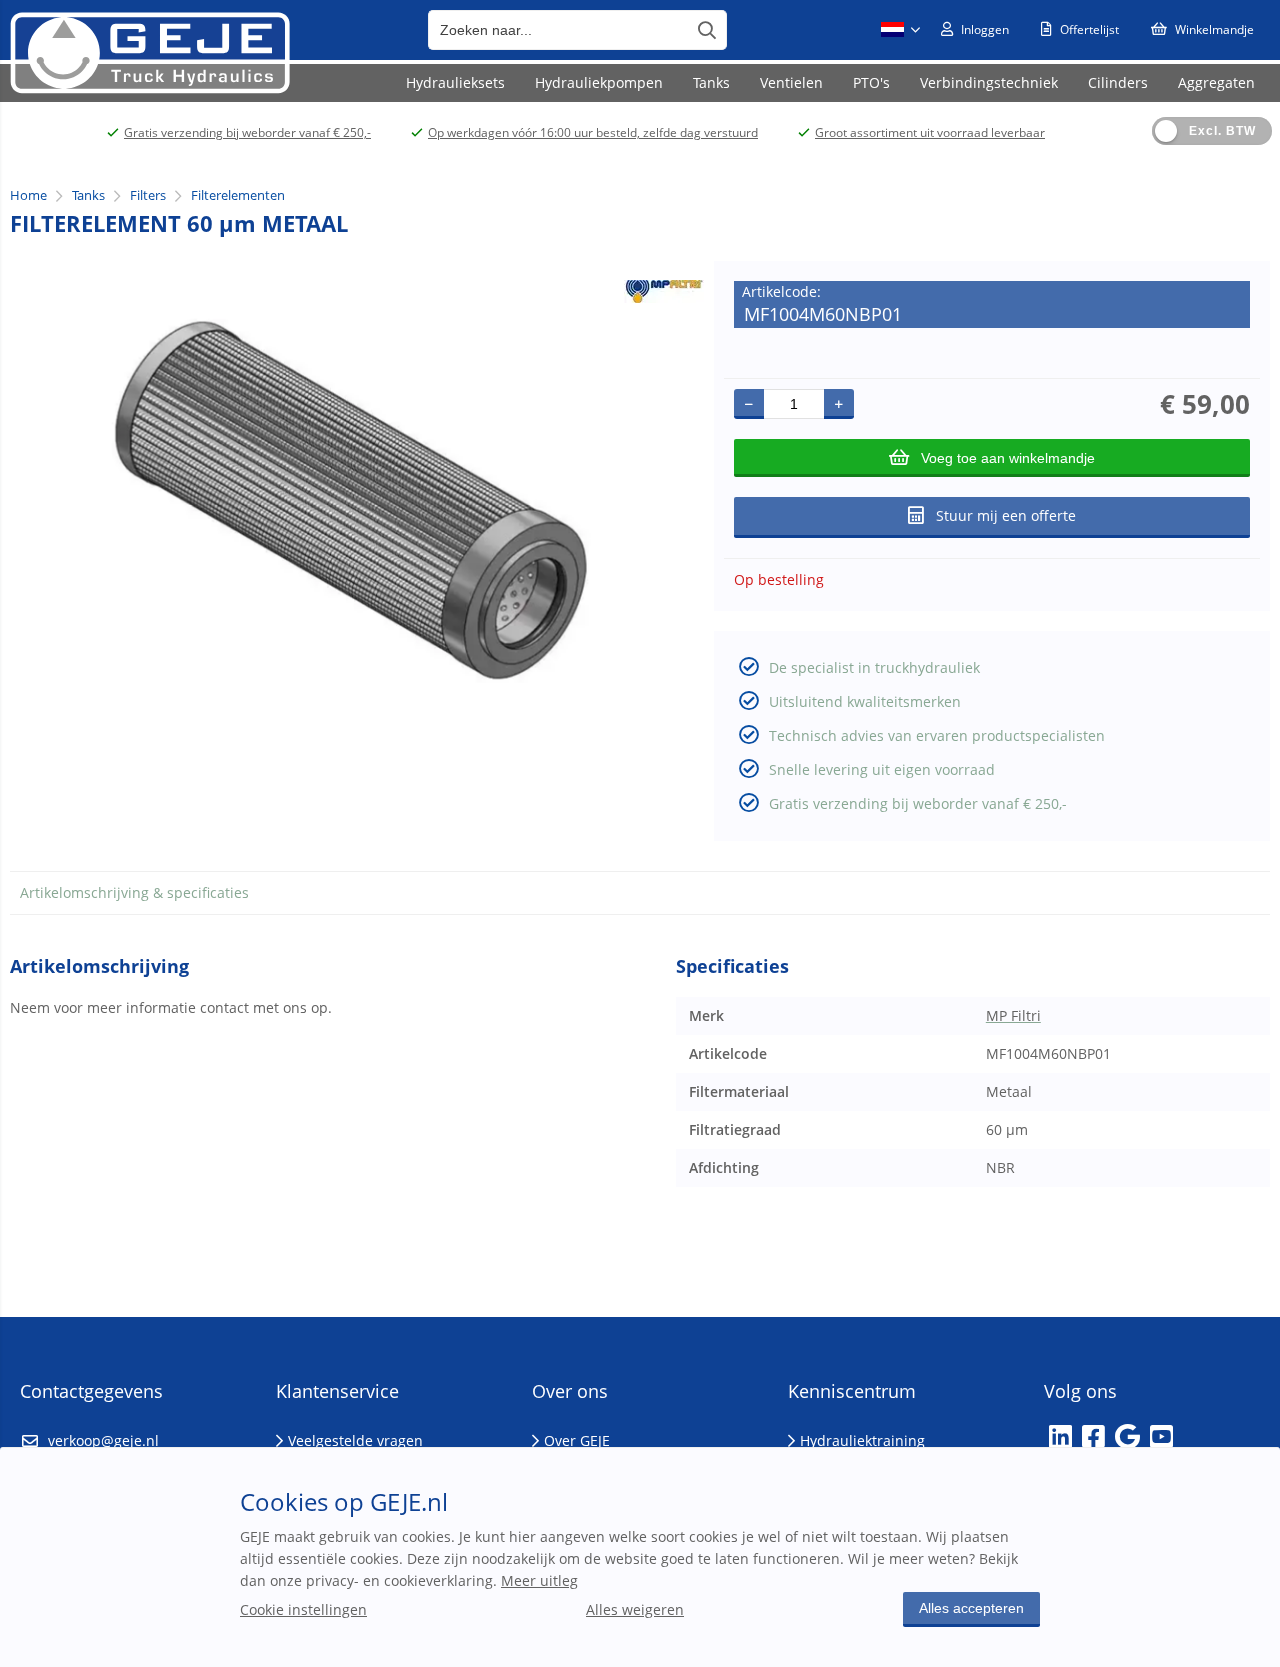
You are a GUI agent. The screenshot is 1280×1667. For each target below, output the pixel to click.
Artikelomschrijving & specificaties (134, 892)
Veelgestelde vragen (355, 1440)
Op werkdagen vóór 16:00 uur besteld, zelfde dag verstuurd (593, 132)
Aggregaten (1216, 82)
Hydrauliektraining (862, 1440)
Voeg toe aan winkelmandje (1008, 458)
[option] (352, 501)
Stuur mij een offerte (1006, 515)
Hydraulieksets (455, 82)
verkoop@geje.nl (103, 1440)
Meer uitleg (539, 1580)
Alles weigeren (635, 1609)
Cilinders (1118, 82)
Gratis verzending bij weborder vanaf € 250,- (247, 132)
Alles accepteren (971, 1608)
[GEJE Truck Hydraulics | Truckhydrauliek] (149, 88)
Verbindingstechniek (989, 82)
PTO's (871, 82)
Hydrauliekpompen (599, 82)
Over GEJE (577, 1440)
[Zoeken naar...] (707, 30)
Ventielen (791, 82)
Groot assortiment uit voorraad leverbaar (930, 132)
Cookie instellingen (303, 1609)
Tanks (711, 82)
